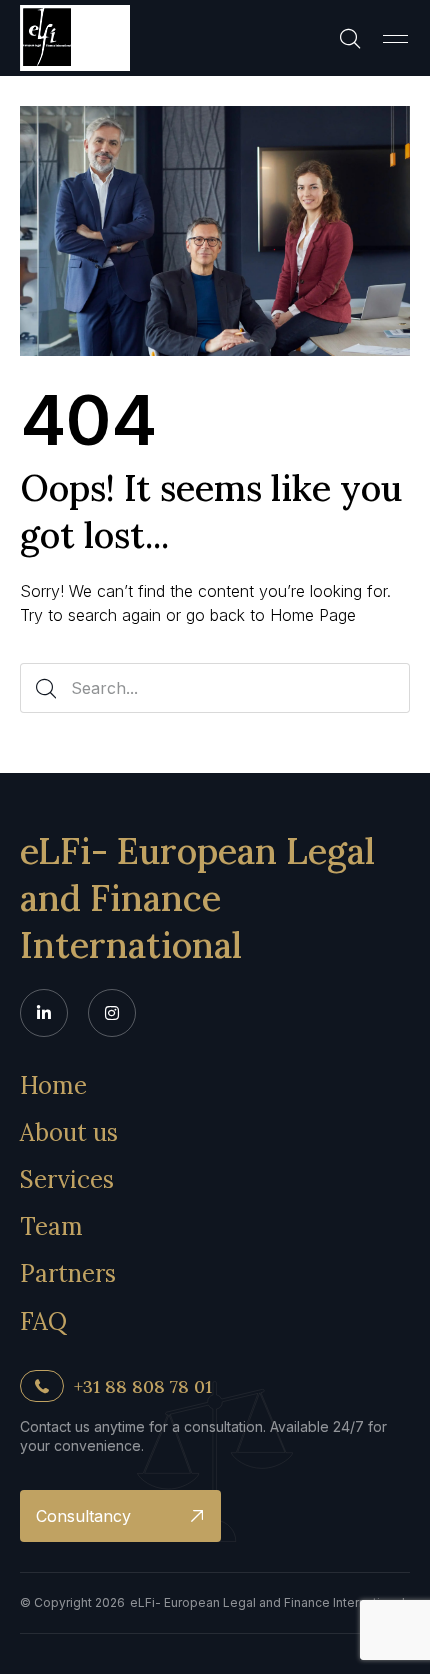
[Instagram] (112, 1013)
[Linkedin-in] (44, 1013)
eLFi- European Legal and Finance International (197, 898)
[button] (395, 38)
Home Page (313, 615)
